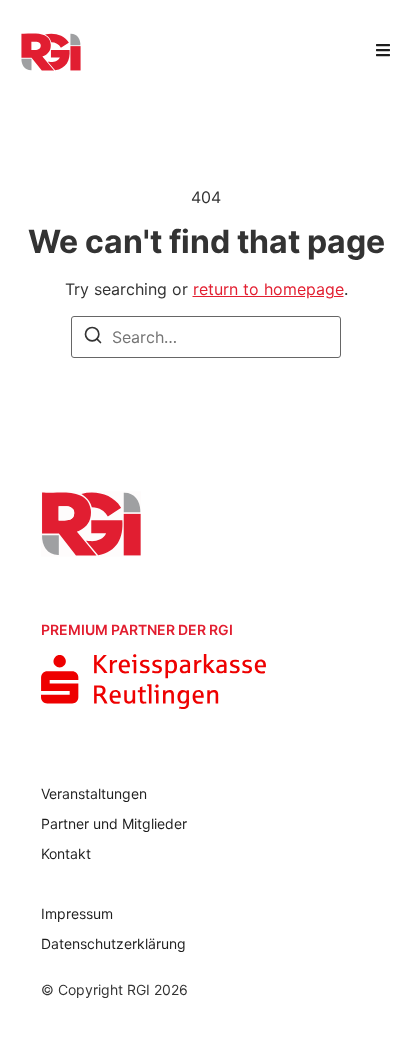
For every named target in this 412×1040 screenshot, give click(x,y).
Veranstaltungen (94, 793)
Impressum (77, 913)
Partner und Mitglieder (114, 823)
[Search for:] (206, 337)
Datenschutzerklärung (113, 943)
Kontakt (66, 853)
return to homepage (268, 289)
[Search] (93, 338)
